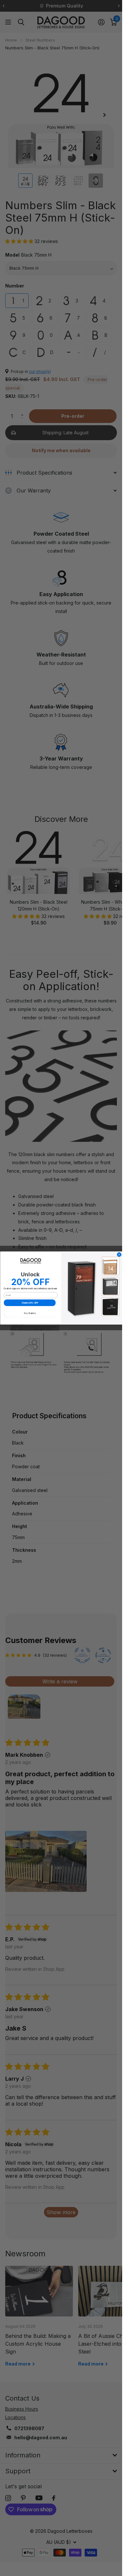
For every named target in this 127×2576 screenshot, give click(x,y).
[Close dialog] (119, 1255)
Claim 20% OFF (29, 1303)
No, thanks (30, 1313)
